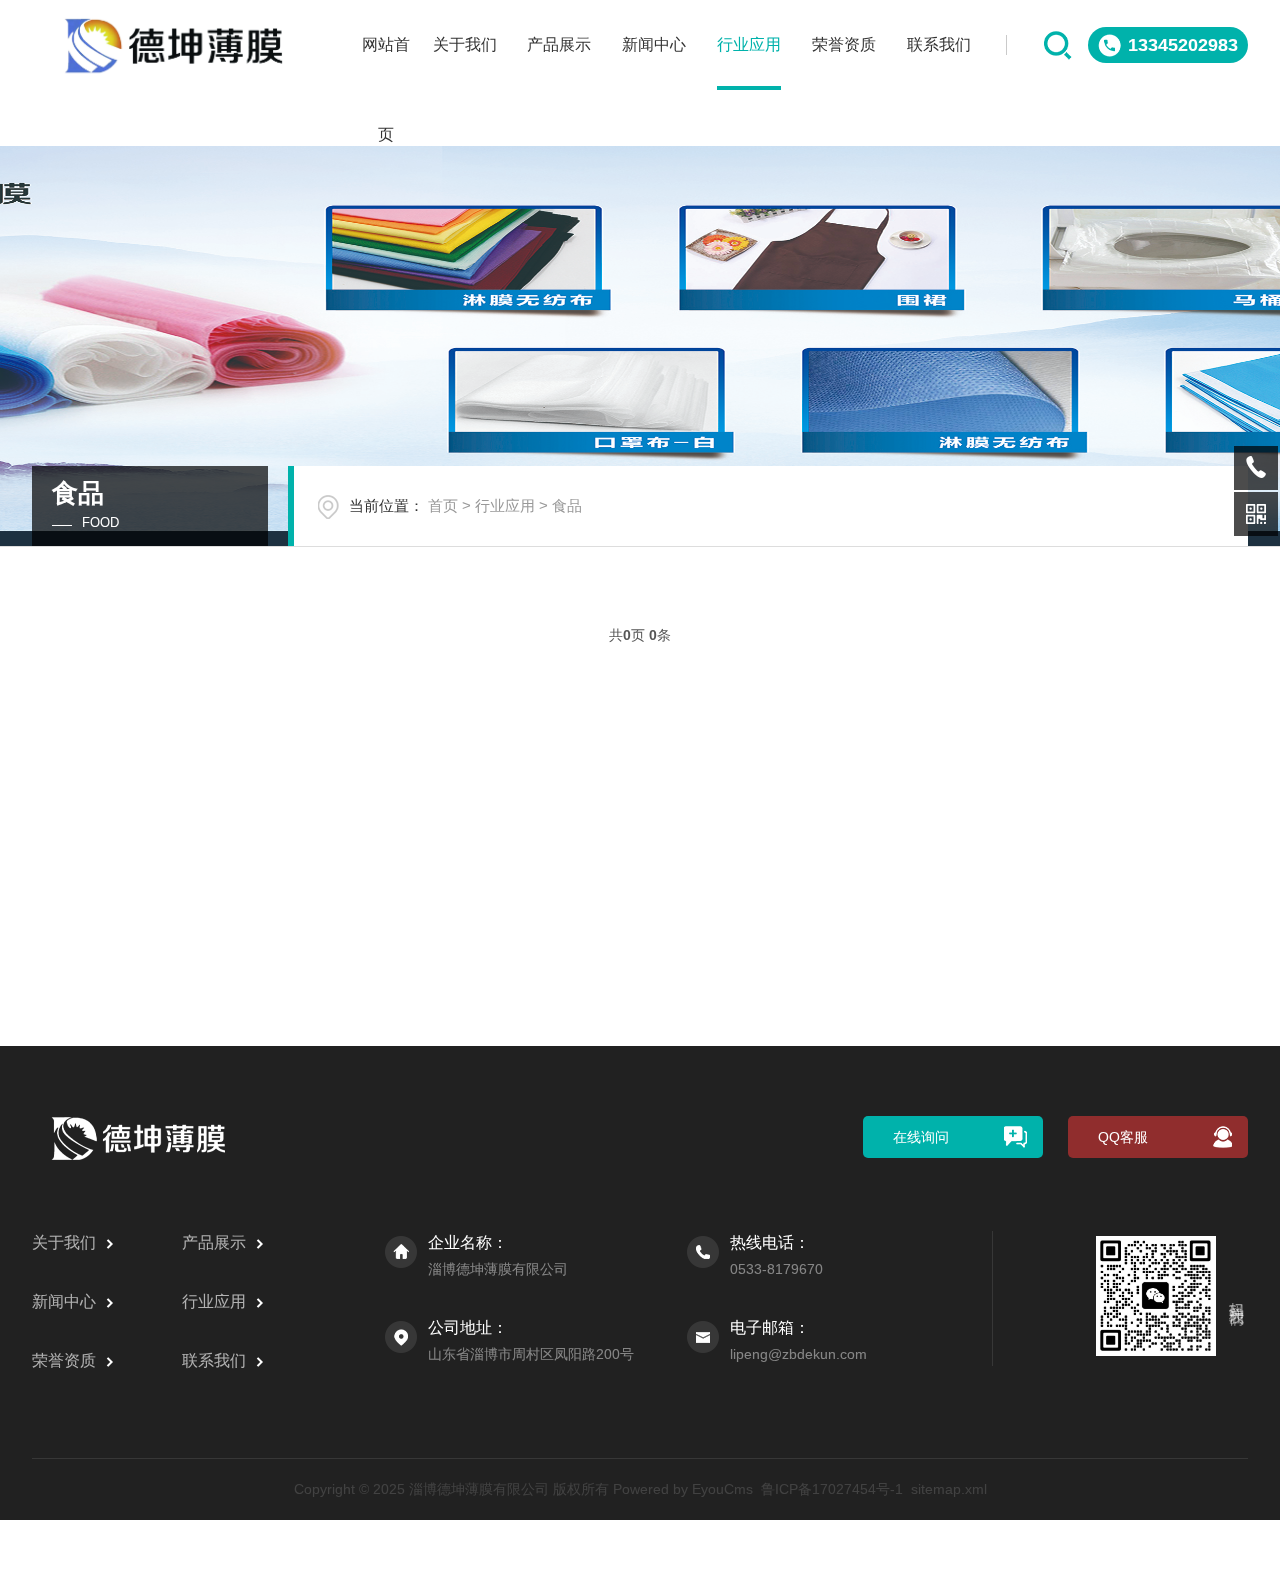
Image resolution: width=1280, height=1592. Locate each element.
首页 (443, 505)
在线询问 (921, 1137)
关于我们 (465, 44)
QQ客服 (1123, 1137)
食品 (567, 505)
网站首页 (386, 63)
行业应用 (749, 44)
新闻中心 (654, 44)
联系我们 (939, 44)
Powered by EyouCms (681, 1489)
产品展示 (559, 44)
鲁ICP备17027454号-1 (832, 1489)
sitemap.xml (949, 1489)
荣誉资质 (844, 44)
